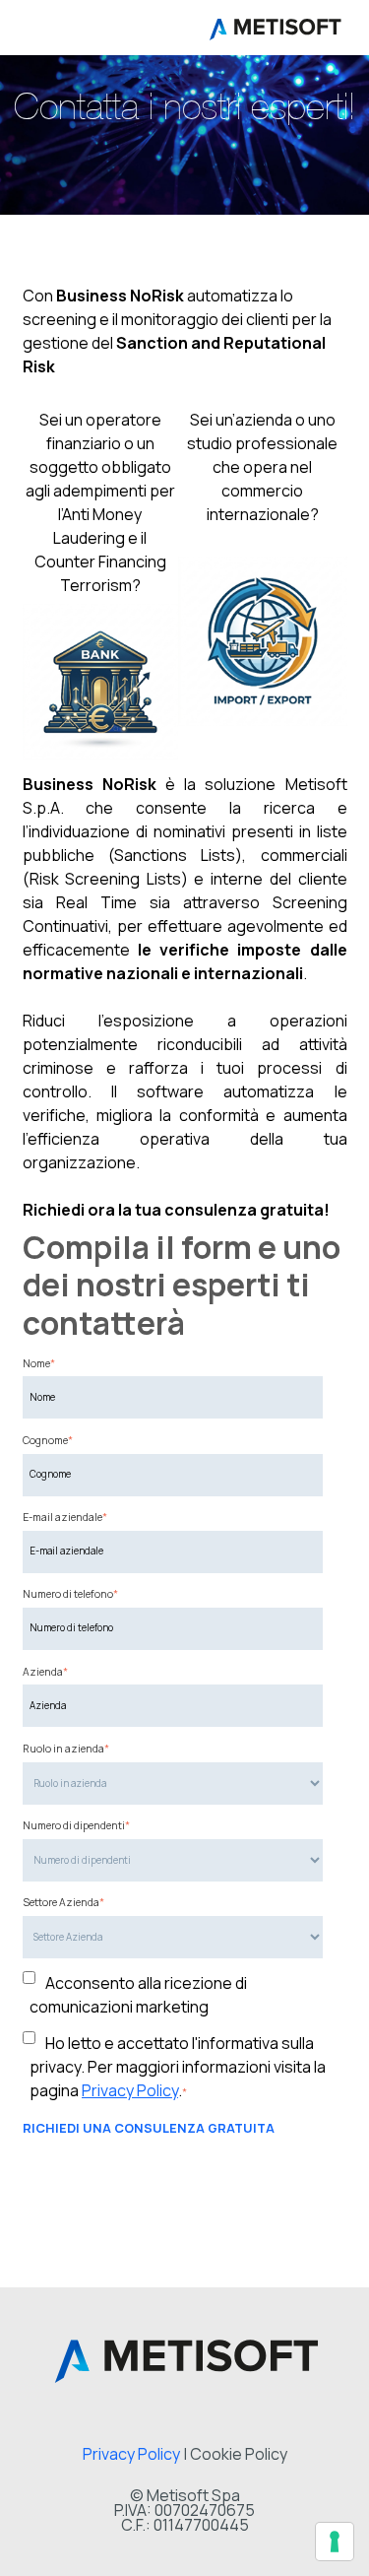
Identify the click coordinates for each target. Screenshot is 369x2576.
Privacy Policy (130, 2090)
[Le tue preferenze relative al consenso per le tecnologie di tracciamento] (335, 2542)
